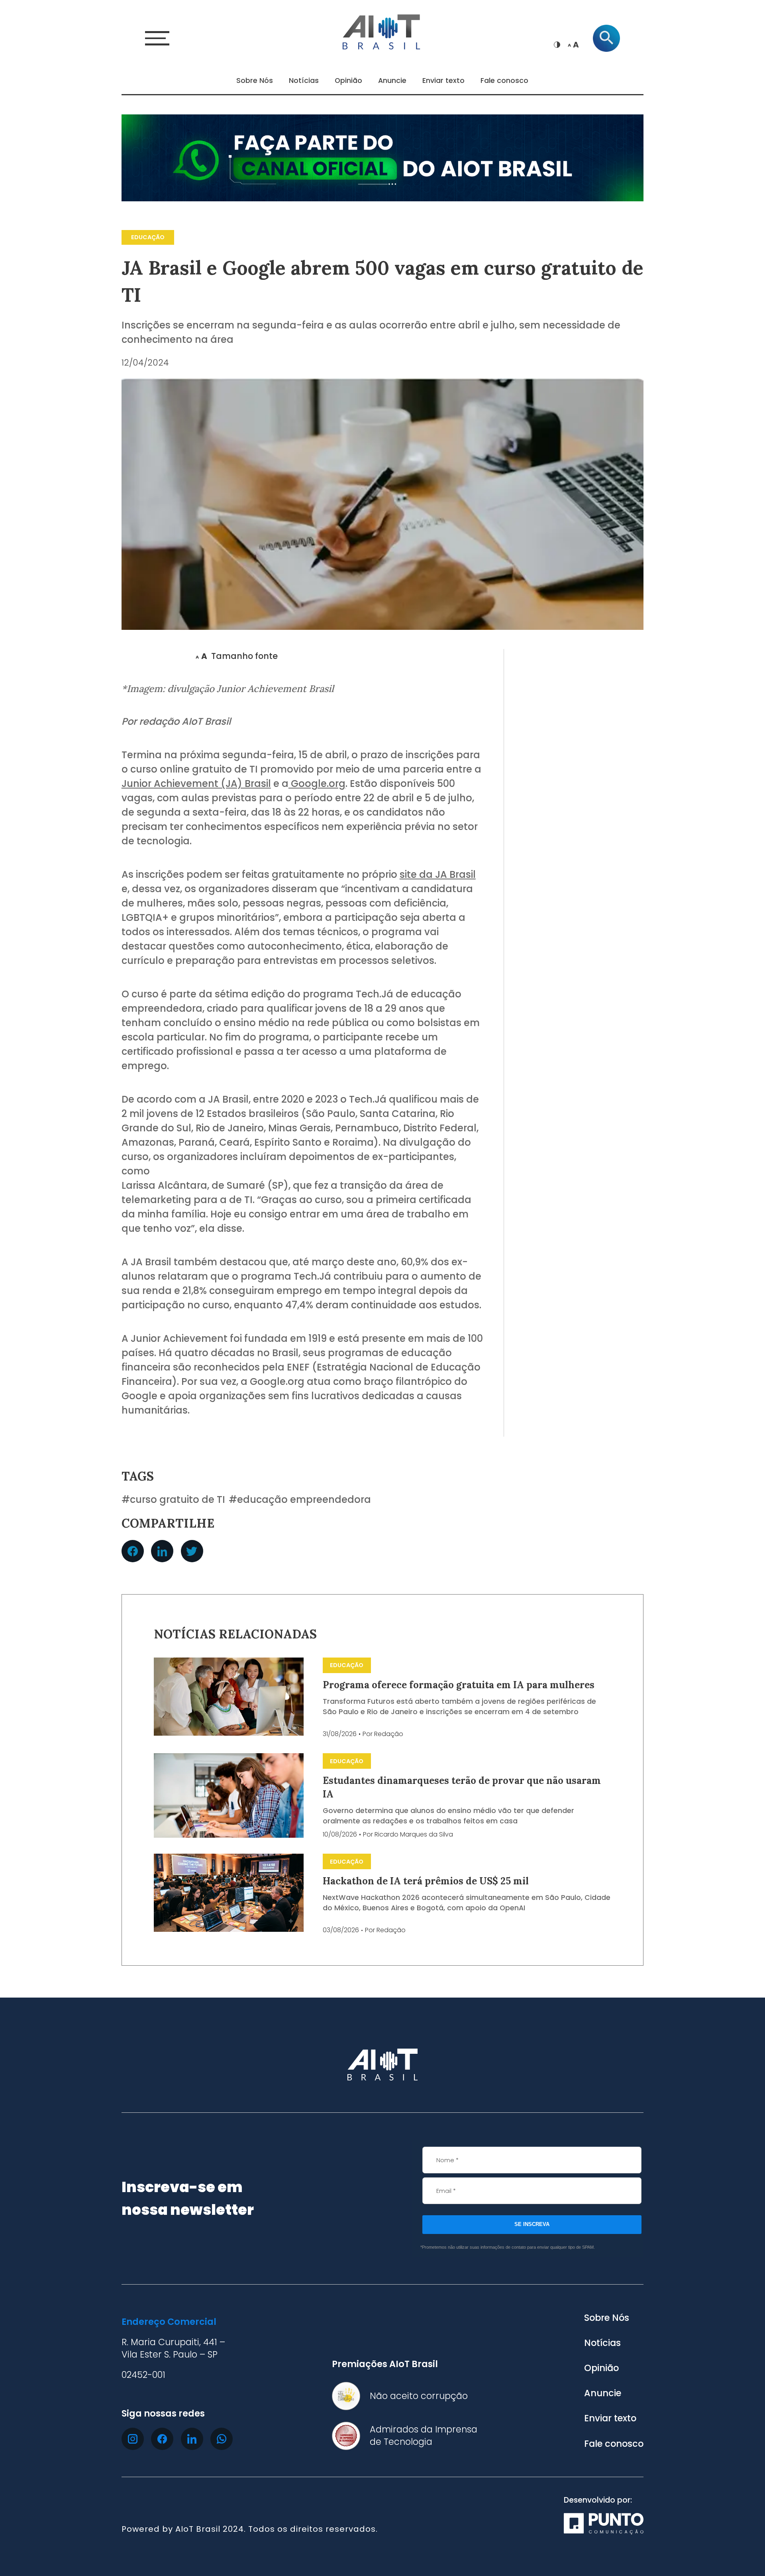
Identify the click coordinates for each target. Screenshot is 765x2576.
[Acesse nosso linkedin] (192, 2439)
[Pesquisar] (606, 38)
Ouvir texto (155, 656)
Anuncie (392, 81)
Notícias (304, 81)
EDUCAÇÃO (148, 237)
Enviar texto (443, 81)
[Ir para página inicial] (382, 31)
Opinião (348, 81)
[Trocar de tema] (557, 45)
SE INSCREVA (532, 2224)
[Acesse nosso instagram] (133, 2439)
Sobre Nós (255, 81)
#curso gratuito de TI (173, 1500)
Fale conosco (504, 81)
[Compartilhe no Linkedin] (162, 1551)
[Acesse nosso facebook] (162, 2439)
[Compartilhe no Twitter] (192, 1551)
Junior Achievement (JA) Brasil (196, 784)
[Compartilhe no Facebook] (133, 1551)
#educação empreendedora (300, 1500)
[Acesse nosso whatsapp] (222, 2439)
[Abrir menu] (157, 38)
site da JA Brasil (438, 874)
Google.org (317, 784)
